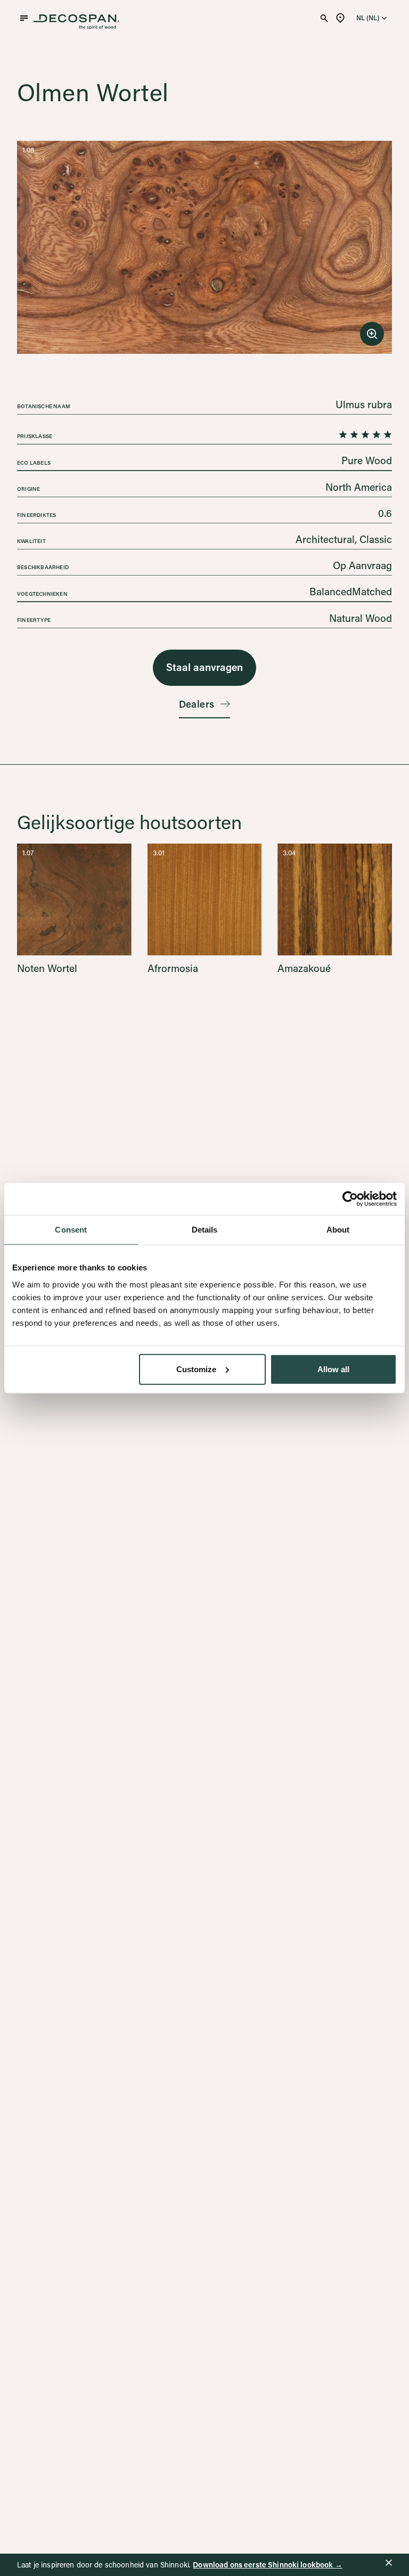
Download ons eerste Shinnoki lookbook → (267, 2565)
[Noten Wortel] (74, 908)
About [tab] (338, 1230)
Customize (196, 1369)
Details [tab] (205, 1230)
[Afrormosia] (205, 908)
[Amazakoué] (335, 908)
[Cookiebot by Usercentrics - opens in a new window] (350, 1199)
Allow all (333, 1369)
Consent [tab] (71, 1230)
